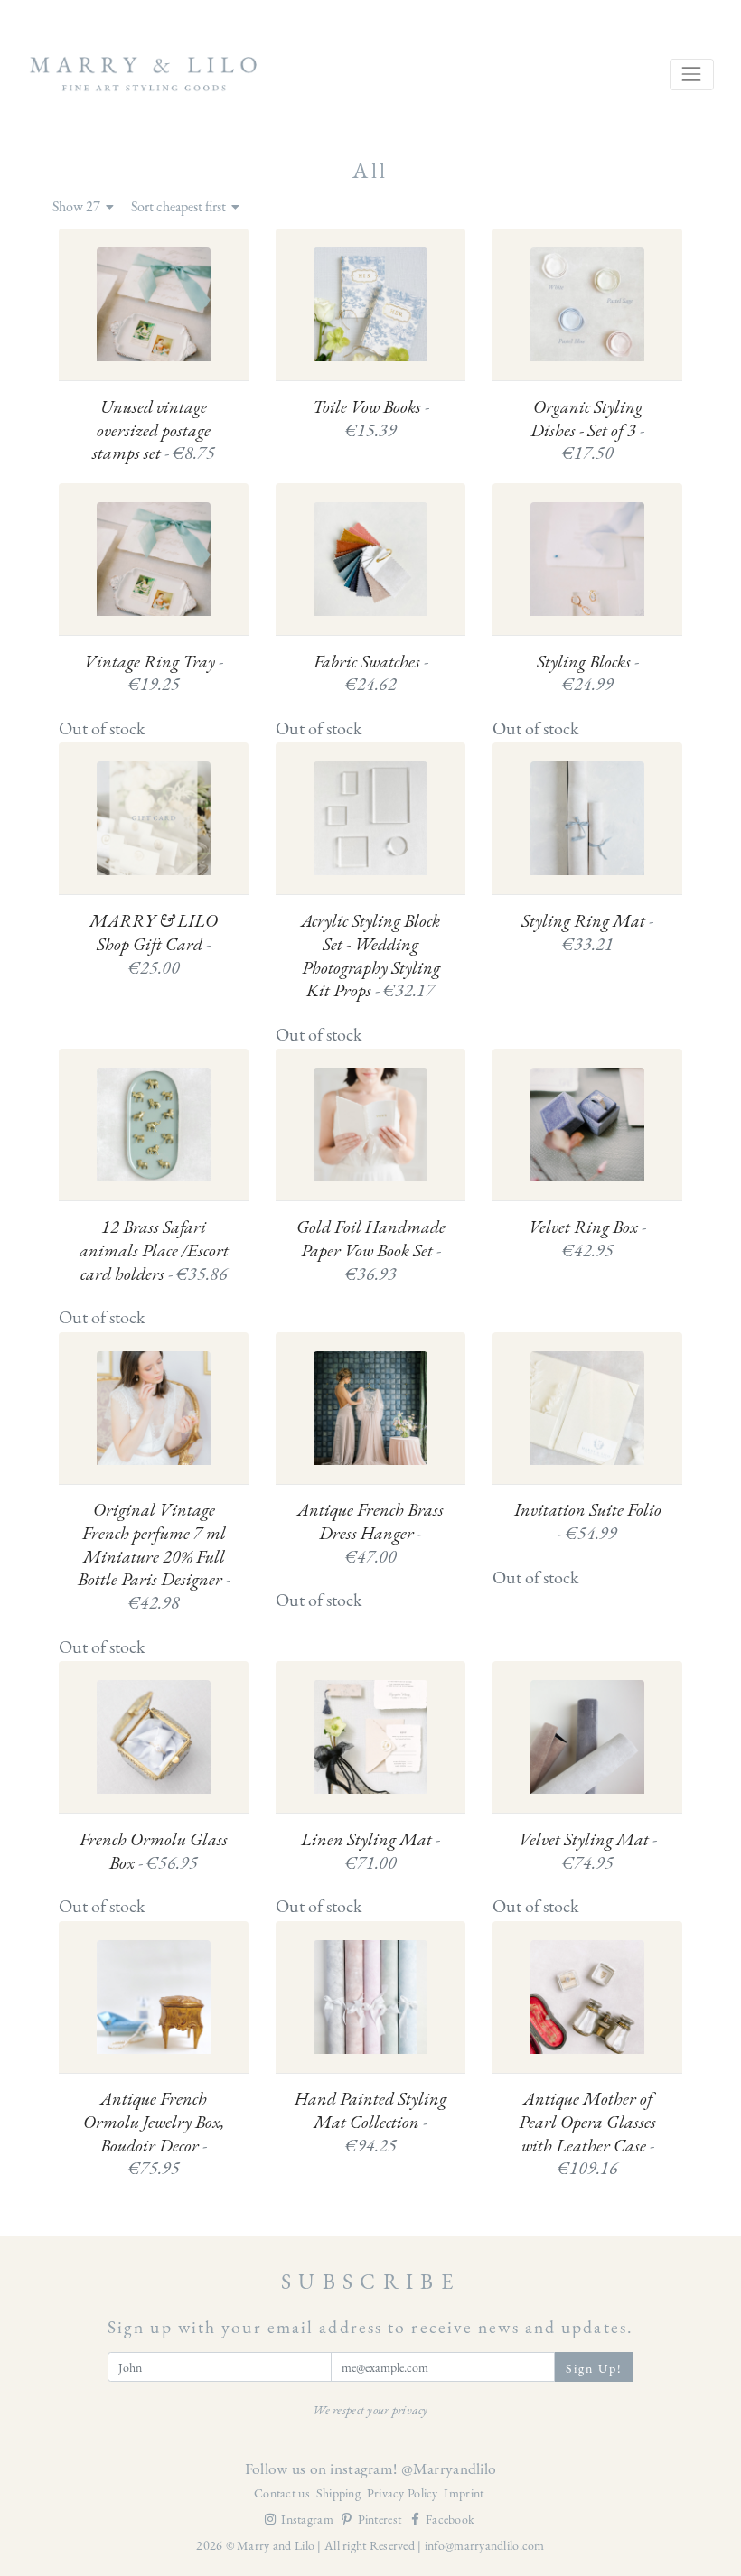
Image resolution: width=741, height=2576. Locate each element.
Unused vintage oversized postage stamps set (154, 430)
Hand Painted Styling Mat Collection (370, 2122)
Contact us (283, 2493)
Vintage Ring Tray (154, 673)
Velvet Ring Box (587, 1239)
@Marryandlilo (449, 2468)
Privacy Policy (404, 2493)
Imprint (464, 2493)
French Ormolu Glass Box (154, 1851)
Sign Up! (595, 2368)
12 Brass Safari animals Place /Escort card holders (154, 1250)
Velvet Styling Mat (588, 1851)
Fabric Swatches (371, 673)
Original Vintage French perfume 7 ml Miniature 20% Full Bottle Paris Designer (154, 1556)
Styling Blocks (588, 673)
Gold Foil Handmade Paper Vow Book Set (371, 1250)
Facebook (450, 2519)
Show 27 (78, 207)
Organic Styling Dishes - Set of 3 (587, 430)
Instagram (309, 2519)
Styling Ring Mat (587, 933)
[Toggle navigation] (692, 75)
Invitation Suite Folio (588, 1521)
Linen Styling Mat (370, 1851)
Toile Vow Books (371, 419)
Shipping (340, 2493)
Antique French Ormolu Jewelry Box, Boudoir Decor (154, 2133)
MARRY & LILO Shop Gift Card (154, 944)
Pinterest (381, 2519)
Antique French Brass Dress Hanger (370, 1533)
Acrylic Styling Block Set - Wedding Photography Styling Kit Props (370, 956)
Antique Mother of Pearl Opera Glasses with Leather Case (587, 2133)
